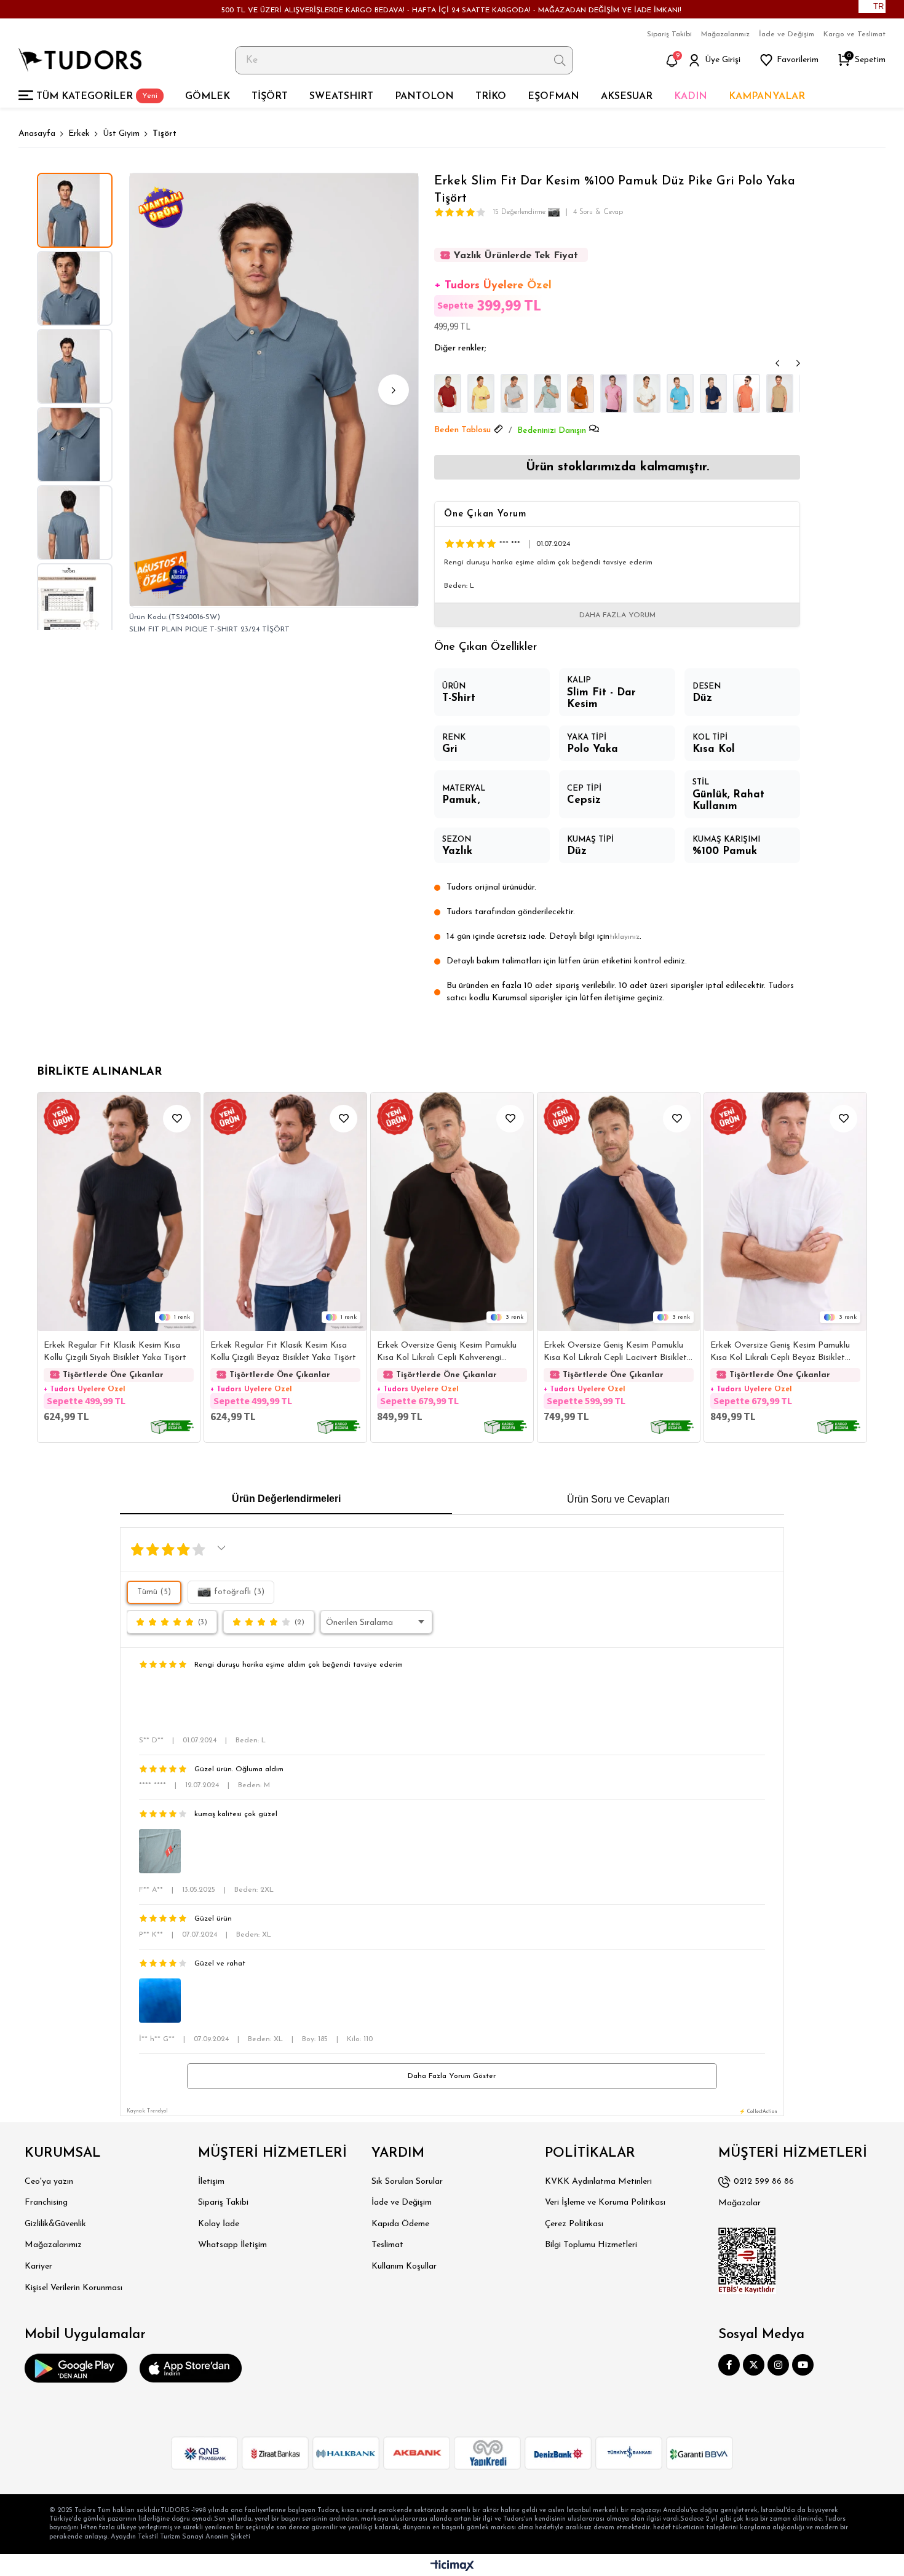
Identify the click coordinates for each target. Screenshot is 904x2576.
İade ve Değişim (787, 34)
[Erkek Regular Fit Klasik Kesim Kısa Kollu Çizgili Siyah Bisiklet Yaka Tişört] (119, 1212)
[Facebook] (729, 2365)
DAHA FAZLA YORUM (617, 615)
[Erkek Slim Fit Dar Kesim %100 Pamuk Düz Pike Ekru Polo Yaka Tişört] (647, 393)
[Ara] (560, 60)
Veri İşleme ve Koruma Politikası (605, 2203)
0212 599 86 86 (764, 2182)
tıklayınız (624, 937)
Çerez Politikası (574, 2224)
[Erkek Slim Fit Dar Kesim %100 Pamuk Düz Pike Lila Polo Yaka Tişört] (614, 393)
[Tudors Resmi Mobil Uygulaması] (76, 2368)
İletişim (211, 2182)
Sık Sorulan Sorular (407, 2182)
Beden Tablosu (462, 430)
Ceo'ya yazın (49, 2182)
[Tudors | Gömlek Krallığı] (80, 60)
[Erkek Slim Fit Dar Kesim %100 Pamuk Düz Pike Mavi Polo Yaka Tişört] (680, 393)
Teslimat (387, 2245)
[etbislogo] (747, 2261)
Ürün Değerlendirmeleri (286, 1499)
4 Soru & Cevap (598, 212)
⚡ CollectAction (758, 2112)
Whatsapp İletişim (232, 2245)
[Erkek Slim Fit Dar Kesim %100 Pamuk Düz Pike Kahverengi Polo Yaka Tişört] (581, 393)
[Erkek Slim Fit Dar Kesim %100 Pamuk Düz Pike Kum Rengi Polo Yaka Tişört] (780, 393)
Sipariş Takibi (669, 34)
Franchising (46, 2203)
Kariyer (38, 2266)
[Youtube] (803, 2365)
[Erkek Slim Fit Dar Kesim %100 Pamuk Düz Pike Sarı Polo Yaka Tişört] (481, 393)
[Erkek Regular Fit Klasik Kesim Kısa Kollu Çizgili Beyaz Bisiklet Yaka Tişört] (285, 1212)
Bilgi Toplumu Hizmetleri (591, 2245)
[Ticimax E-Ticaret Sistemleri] (452, 2566)
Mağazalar (739, 2203)
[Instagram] (778, 2365)
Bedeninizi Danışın (552, 431)
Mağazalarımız (725, 34)
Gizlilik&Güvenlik (55, 2224)
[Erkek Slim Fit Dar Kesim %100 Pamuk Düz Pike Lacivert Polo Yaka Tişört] (713, 393)
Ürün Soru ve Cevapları (618, 1499)
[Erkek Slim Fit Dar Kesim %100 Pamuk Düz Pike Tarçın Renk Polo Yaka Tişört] (747, 393)
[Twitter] (754, 2365)
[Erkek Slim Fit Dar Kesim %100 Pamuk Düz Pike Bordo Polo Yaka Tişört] (448, 393)
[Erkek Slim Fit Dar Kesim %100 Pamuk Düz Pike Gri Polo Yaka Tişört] (514, 393)
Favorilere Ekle (177, 1119)
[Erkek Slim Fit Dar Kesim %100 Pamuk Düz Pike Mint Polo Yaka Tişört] (547, 393)
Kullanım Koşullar (404, 2266)
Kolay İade (219, 2224)
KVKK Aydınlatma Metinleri (598, 2182)
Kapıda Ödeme (400, 2224)
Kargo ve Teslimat (854, 34)
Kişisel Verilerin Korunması (73, 2288)
